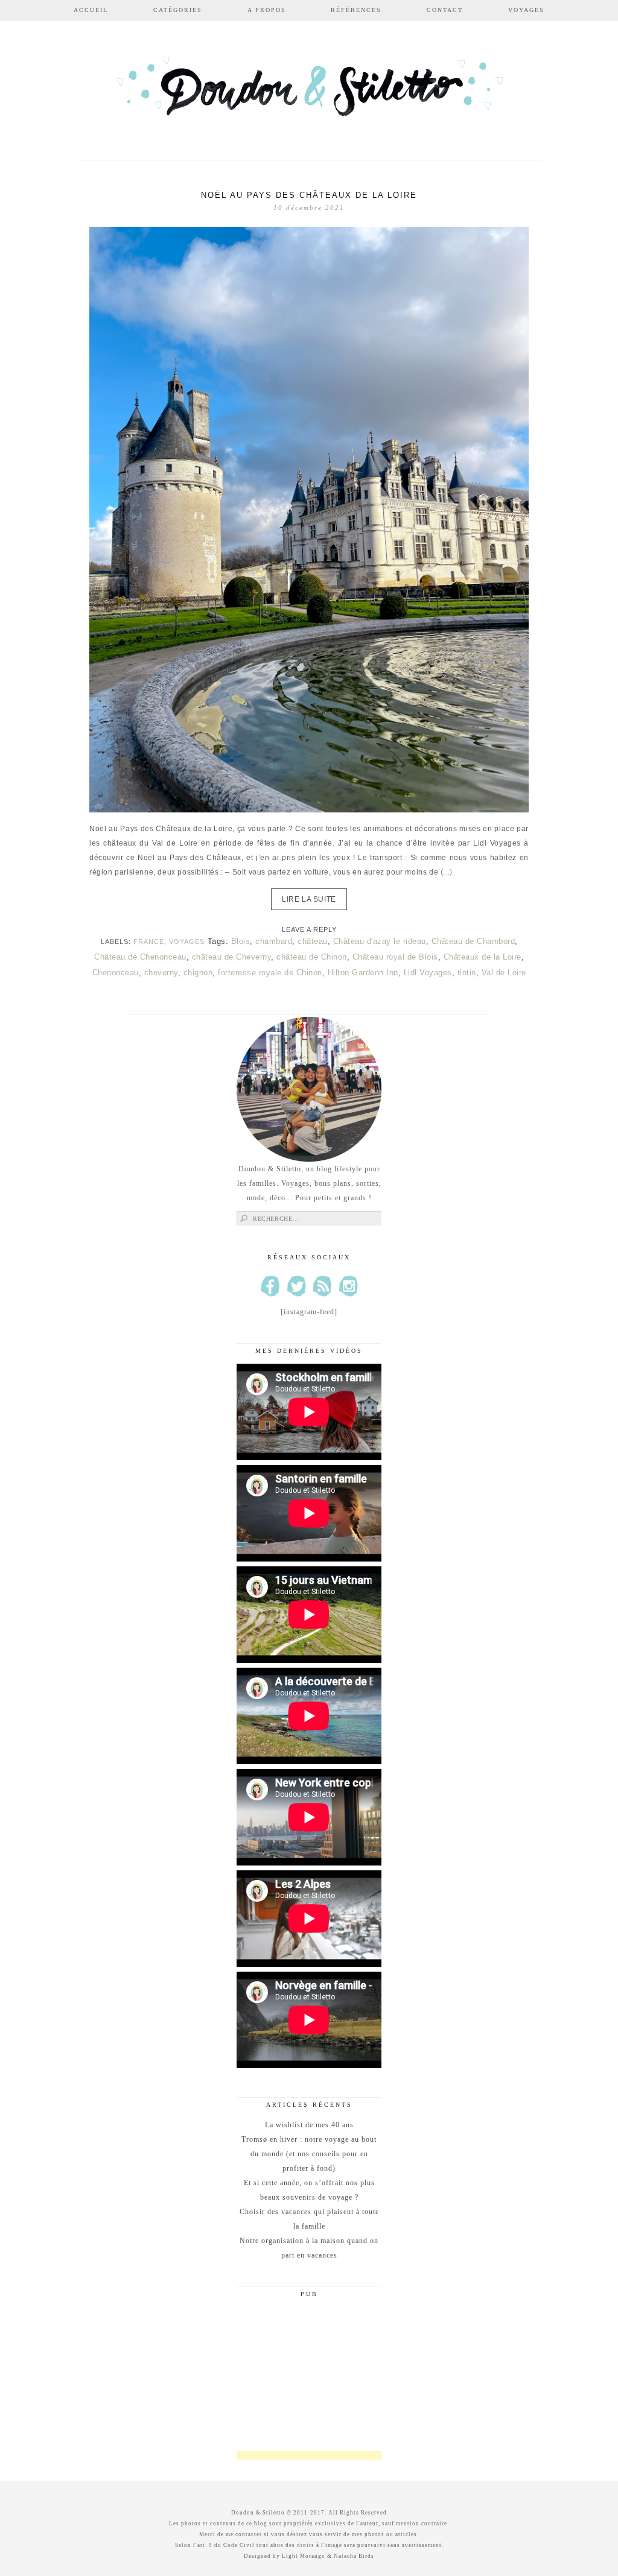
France (149, 941)
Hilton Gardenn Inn (363, 973)
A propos (267, 10)
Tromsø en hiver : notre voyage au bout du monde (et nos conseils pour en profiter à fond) (309, 2154)
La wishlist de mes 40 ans (309, 2125)
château (313, 941)
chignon (198, 973)
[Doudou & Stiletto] (309, 92)
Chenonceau (116, 973)
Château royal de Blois (395, 957)
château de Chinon (312, 957)
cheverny (161, 973)
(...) (447, 872)
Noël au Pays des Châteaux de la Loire (309, 195)
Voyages (526, 10)
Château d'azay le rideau (380, 941)
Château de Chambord (473, 941)
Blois (241, 941)
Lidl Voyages (428, 973)
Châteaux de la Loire (483, 957)
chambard (274, 941)
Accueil (91, 10)
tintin (467, 973)
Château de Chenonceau (140, 957)
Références (356, 10)
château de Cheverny (232, 957)
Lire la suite (309, 899)
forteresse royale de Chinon (270, 973)
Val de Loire (504, 973)
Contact (445, 10)
